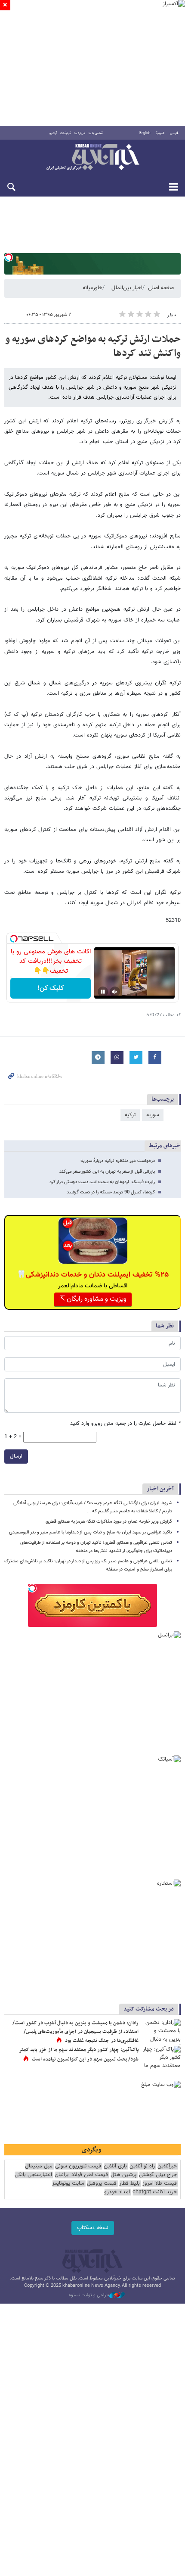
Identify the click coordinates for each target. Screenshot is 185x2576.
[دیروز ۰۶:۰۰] (161, 2059)
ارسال (16, 1456)
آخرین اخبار (160, 1489)
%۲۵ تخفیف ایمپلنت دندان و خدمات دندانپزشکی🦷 (93, 1275)
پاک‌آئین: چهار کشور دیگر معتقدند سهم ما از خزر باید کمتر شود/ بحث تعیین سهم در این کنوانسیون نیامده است (79, 2055)
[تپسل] (9, 257)
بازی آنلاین (115, 2166)
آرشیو (53, 133)
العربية (160, 133)
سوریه (153, 1115)
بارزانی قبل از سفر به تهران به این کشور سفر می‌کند (107, 1172)
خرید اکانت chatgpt (155, 2192)
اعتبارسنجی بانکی (33, 2175)
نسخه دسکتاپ (93, 2228)
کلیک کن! (51, 988)
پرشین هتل (123, 2175)
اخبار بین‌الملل (127, 288)
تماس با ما (96, 133)
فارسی (174, 133)
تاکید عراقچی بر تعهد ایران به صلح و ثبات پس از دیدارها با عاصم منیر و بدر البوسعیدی (91, 1532)
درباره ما (80, 133)
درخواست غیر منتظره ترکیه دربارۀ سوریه (118, 1161)
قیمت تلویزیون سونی (78, 2166)
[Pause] (103, 992)
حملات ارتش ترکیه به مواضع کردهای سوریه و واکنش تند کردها (93, 347)
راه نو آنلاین (142, 2166)
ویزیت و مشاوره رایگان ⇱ (93, 1299)
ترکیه (130, 1115)
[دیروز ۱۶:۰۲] (161, 2032)
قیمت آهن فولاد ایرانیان (81, 2175)
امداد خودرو (117, 2192)
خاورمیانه (92, 288)
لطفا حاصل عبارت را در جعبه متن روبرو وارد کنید (125, 1424)
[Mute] (115, 992)
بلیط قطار (129, 2184)
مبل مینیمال (39, 2166)
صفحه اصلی (161, 288)
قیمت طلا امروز (160, 2184)
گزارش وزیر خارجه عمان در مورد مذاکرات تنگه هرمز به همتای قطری (109, 1522)
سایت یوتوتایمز (68, 2184)
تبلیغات (66, 133)
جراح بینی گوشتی (158, 2175)
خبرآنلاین (92, 158)
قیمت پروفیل (102, 2184)
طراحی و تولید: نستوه (89, 2295)
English (145, 133)
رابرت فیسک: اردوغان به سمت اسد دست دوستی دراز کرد (102, 1182)
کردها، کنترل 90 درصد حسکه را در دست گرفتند (111, 1192)
